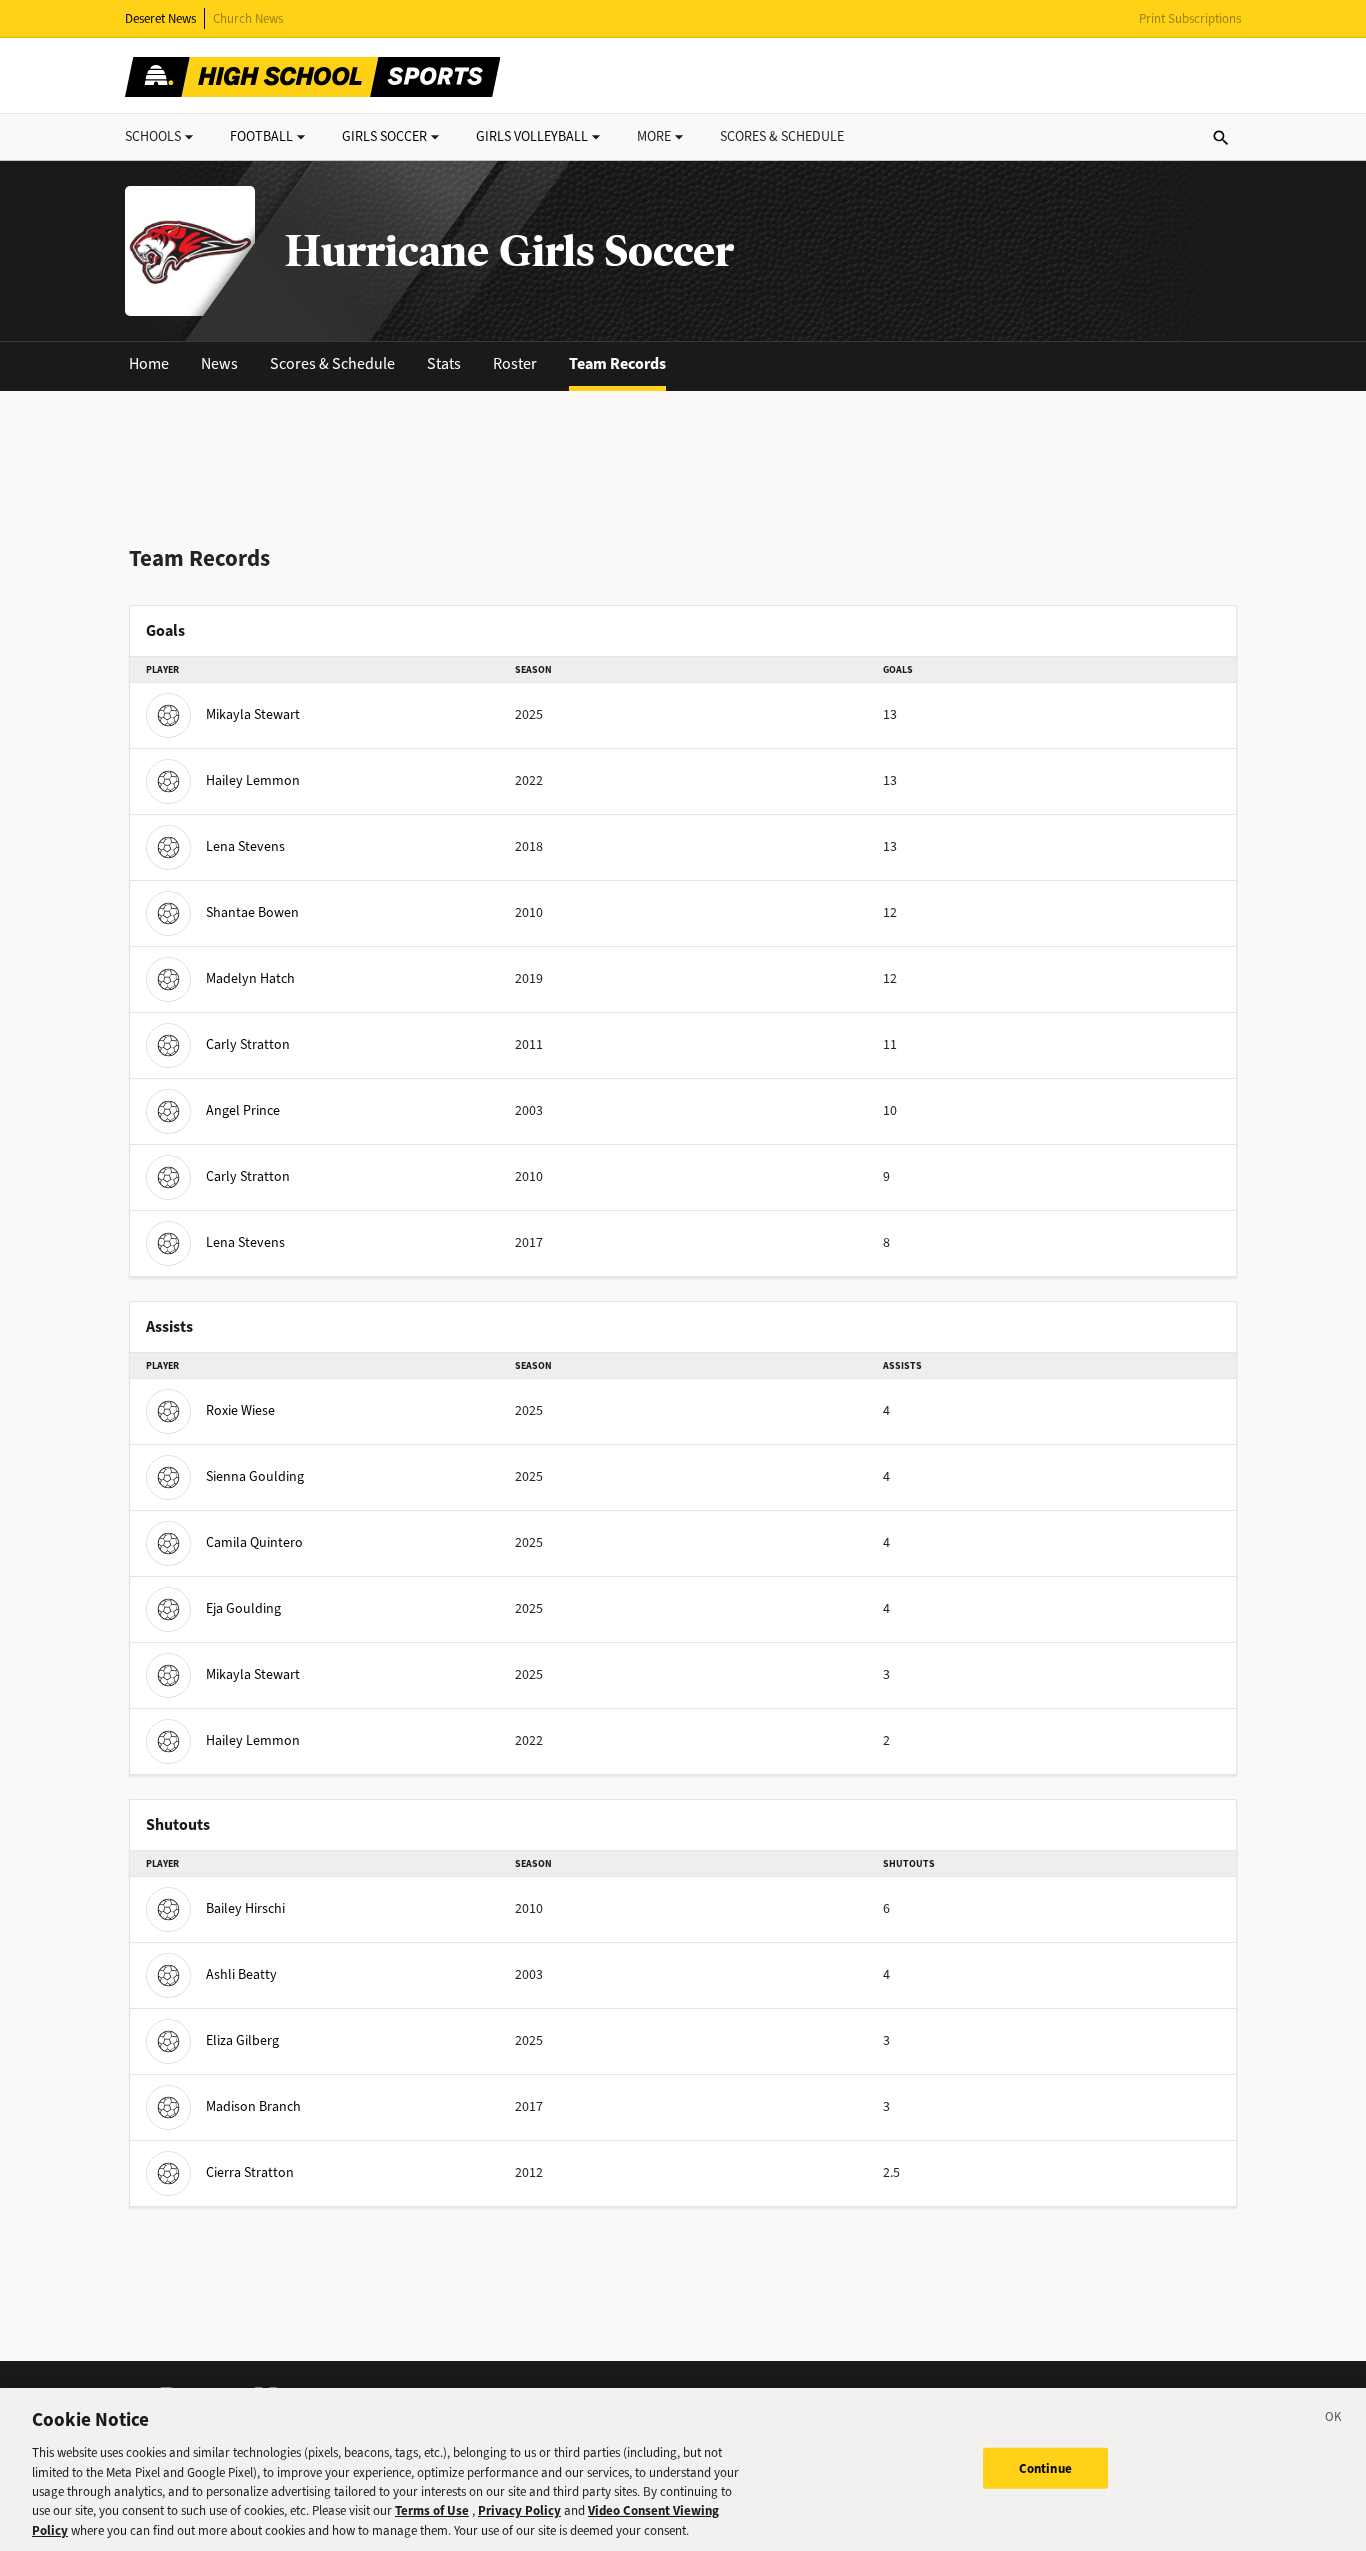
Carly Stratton (248, 1044)
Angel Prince (243, 1110)
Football (261, 136)
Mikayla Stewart (253, 714)
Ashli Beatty (241, 1974)
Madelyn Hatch (250, 978)
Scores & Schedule (332, 363)
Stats (444, 363)
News (219, 363)
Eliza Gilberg (242, 2040)
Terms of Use (432, 2511)
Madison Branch (253, 2106)
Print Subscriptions (1190, 18)
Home (149, 363)
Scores (782, 136)
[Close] (1334, 2420)
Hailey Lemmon (253, 780)
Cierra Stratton (250, 2172)
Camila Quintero (254, 1542)
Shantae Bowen (252, 912)
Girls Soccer (384, 136)
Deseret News (160, 18)
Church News (248, 18)
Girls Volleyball (532, 136)
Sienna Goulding (255, 1476)
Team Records (617, 363)
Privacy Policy (519, 2511)
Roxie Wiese (240, 1410)
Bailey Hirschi (245, 1908)
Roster (515, 363)
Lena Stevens (245, 846)
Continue (1045, 2467)
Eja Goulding (243, 1608)
